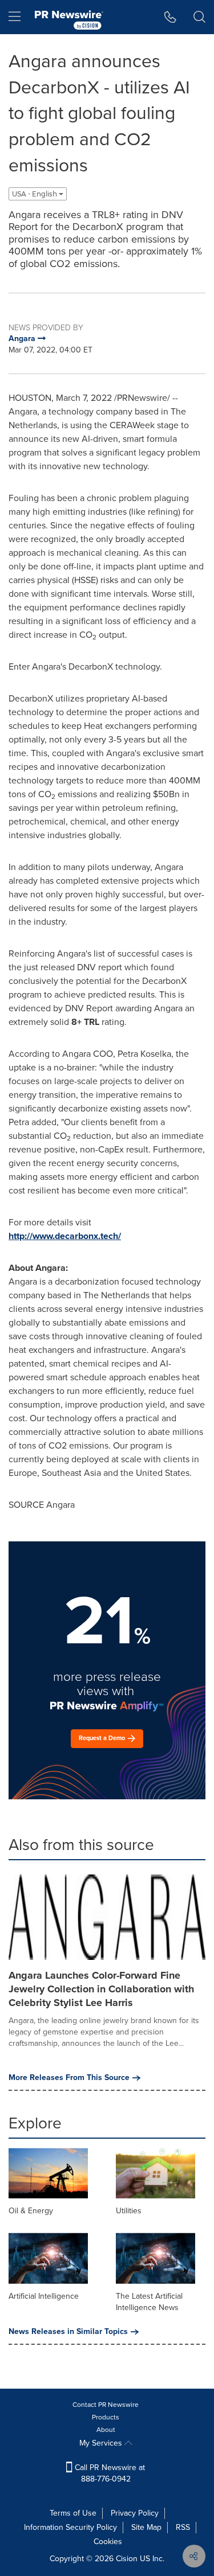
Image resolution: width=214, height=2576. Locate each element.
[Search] (199, 17)
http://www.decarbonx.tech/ (65, 1236)
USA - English (35, 194)
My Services (102, 2443)
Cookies (108, 2542)
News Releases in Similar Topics (68, 2332)
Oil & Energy (31, 2211)
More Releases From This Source (69, 2078)
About (106, 2430)
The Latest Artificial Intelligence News (149, 2302)
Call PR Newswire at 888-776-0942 (109, 2473)
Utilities (129, 2211)
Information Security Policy (70, 2527)
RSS (183, 2527)
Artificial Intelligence (44, 2296)
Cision (127, 2559)
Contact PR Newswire (106, 2405)
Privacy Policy (135, 2513)
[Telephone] (170, 17)
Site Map (146, 2527)
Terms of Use (73, 2513)
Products (106, 2417)
